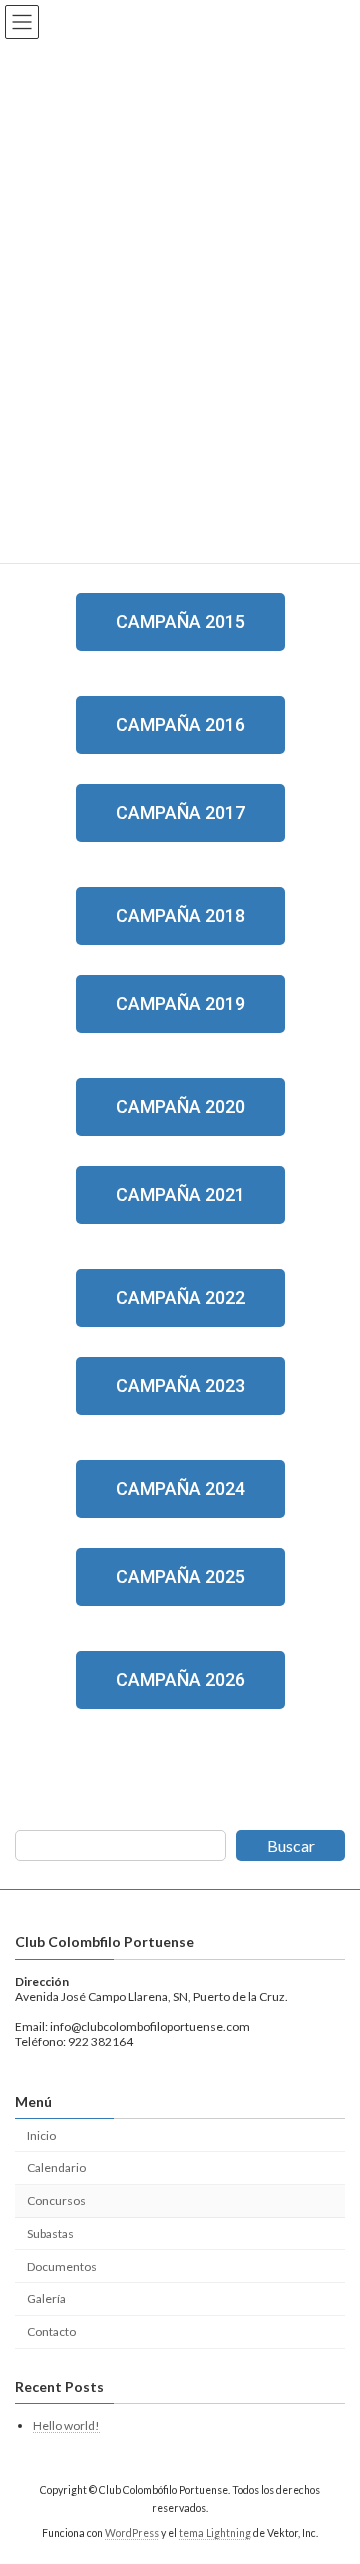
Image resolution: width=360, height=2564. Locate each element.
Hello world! (66, 2425)
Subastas (50, 2233)
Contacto (51, 2331)
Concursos (56, 2200)
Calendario (56, 2167)
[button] (180, 622)
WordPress (132, 2533)
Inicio (41, 2135)
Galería (46, 2298)
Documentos (62, 2266)
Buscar (291, 1845)
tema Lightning (215, 2533)
